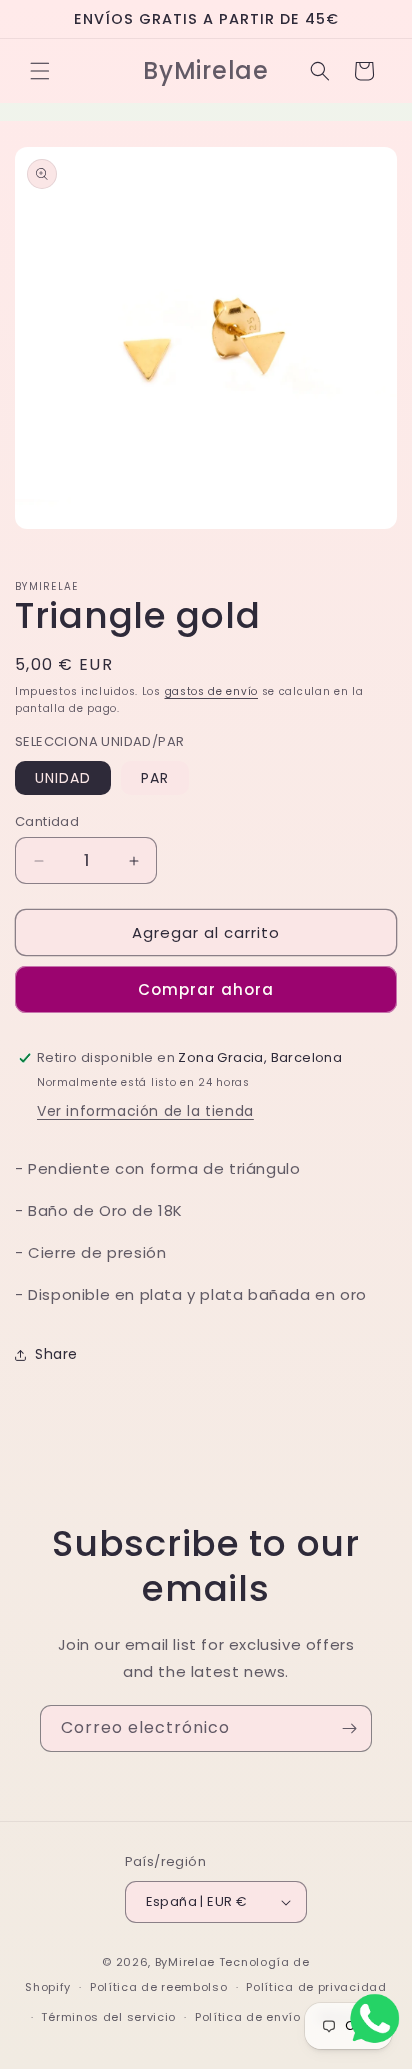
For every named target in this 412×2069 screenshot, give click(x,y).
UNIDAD (63, 778)
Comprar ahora (206, 989)
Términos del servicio (108, 2017)
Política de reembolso (159, 1987)
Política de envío (248, 2017)
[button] (40, 71)
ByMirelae (185, 1962)
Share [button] (56, 1354)
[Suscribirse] (349, 1728)
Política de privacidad (316, 1987)
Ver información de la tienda (145, 1111)
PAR (155, 778)
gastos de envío (212, 691)
